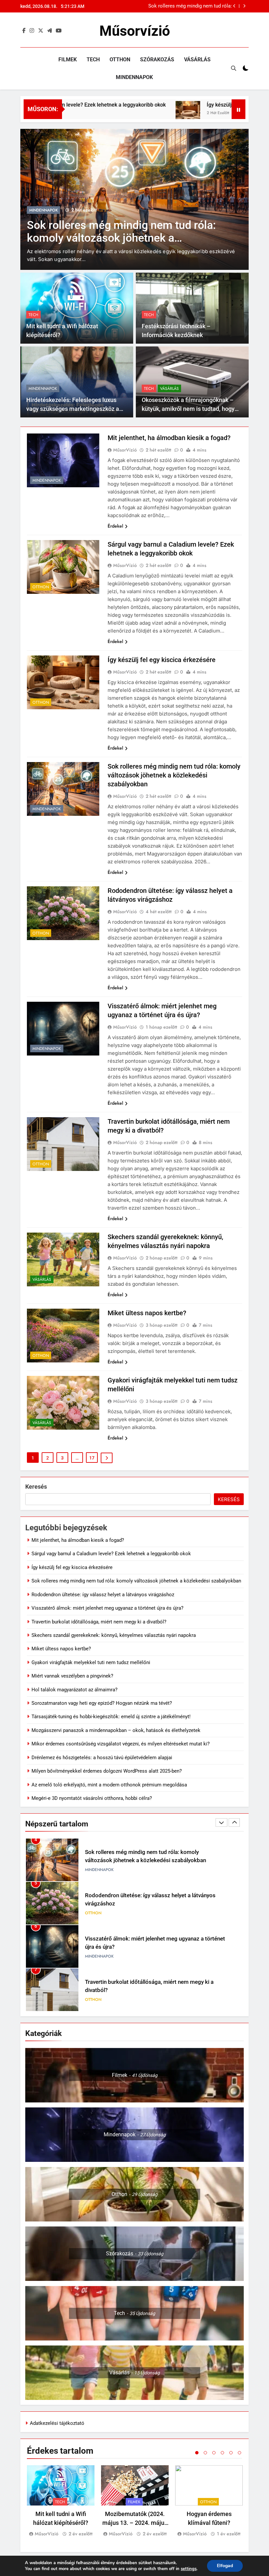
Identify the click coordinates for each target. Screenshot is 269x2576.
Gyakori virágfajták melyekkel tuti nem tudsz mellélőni (91, 1662)
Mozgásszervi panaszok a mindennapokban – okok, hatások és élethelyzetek (116, 1730)
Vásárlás (197, 60)
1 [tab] (197, 2453)
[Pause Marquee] (238, 109)
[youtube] (59, 31)
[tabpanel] (61, 2502)
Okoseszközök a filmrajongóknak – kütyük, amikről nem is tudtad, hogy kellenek (188, 409)
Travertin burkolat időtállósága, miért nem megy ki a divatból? (99, 1622)
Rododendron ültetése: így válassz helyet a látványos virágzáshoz (103, 1595)
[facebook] (24, 31)
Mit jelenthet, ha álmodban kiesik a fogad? (186, 6)
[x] (41, 31)
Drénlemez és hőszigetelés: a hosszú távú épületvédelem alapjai (102, 1758)
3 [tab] (214, 2453)
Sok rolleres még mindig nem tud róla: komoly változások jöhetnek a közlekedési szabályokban (174, 775)
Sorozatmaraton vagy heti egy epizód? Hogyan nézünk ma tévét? (102, 1703)
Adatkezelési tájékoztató (57, 2423)
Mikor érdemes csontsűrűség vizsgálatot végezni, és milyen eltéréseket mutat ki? (121, 1744)
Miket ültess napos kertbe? (147, 1313)
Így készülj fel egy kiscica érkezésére (199, 105)
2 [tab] (205, 2453)
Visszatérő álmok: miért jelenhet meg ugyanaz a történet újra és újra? (107, 1608)
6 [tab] (239, 2453)
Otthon (120, 60)
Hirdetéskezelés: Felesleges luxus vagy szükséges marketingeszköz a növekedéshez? (73, 409)
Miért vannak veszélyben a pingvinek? (72, 1676)
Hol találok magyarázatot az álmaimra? (74, 1690)
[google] (50, 31)
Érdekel (115, 526)
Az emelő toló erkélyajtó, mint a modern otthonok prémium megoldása (109, 1785)
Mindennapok (134, 77)
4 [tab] (222, 2453)
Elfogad (225, 2566)
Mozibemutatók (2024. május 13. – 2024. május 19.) (135, 2523)
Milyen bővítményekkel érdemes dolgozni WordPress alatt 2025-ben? (107, 1771)
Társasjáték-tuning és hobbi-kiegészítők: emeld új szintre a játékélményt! (111, 1717)
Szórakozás (157, 60)
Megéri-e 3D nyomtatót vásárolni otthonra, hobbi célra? (92, 1798)
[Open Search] (234, 68)
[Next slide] (244, 6)
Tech (93, 60)
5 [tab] (231, 2453)
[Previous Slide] (234, 6)
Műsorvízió (135, 31)
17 (92, 1458)
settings (189, 2569)
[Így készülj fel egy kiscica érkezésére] (136, 113)
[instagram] (32, 31)
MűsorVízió (125, 450)
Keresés (36, 1487)
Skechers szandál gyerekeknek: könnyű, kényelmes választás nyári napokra (114, 1635)
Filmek (68, 60)
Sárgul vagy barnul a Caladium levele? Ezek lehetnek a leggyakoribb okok (111, 1554)
